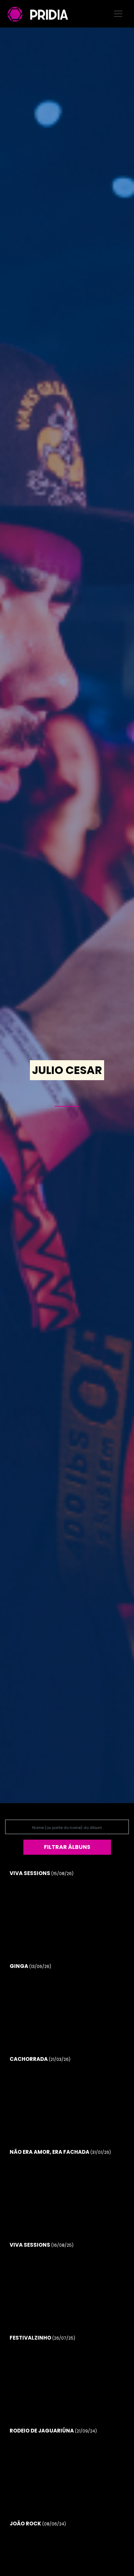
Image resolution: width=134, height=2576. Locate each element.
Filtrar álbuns (67, 1847)
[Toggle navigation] (118, 14)
